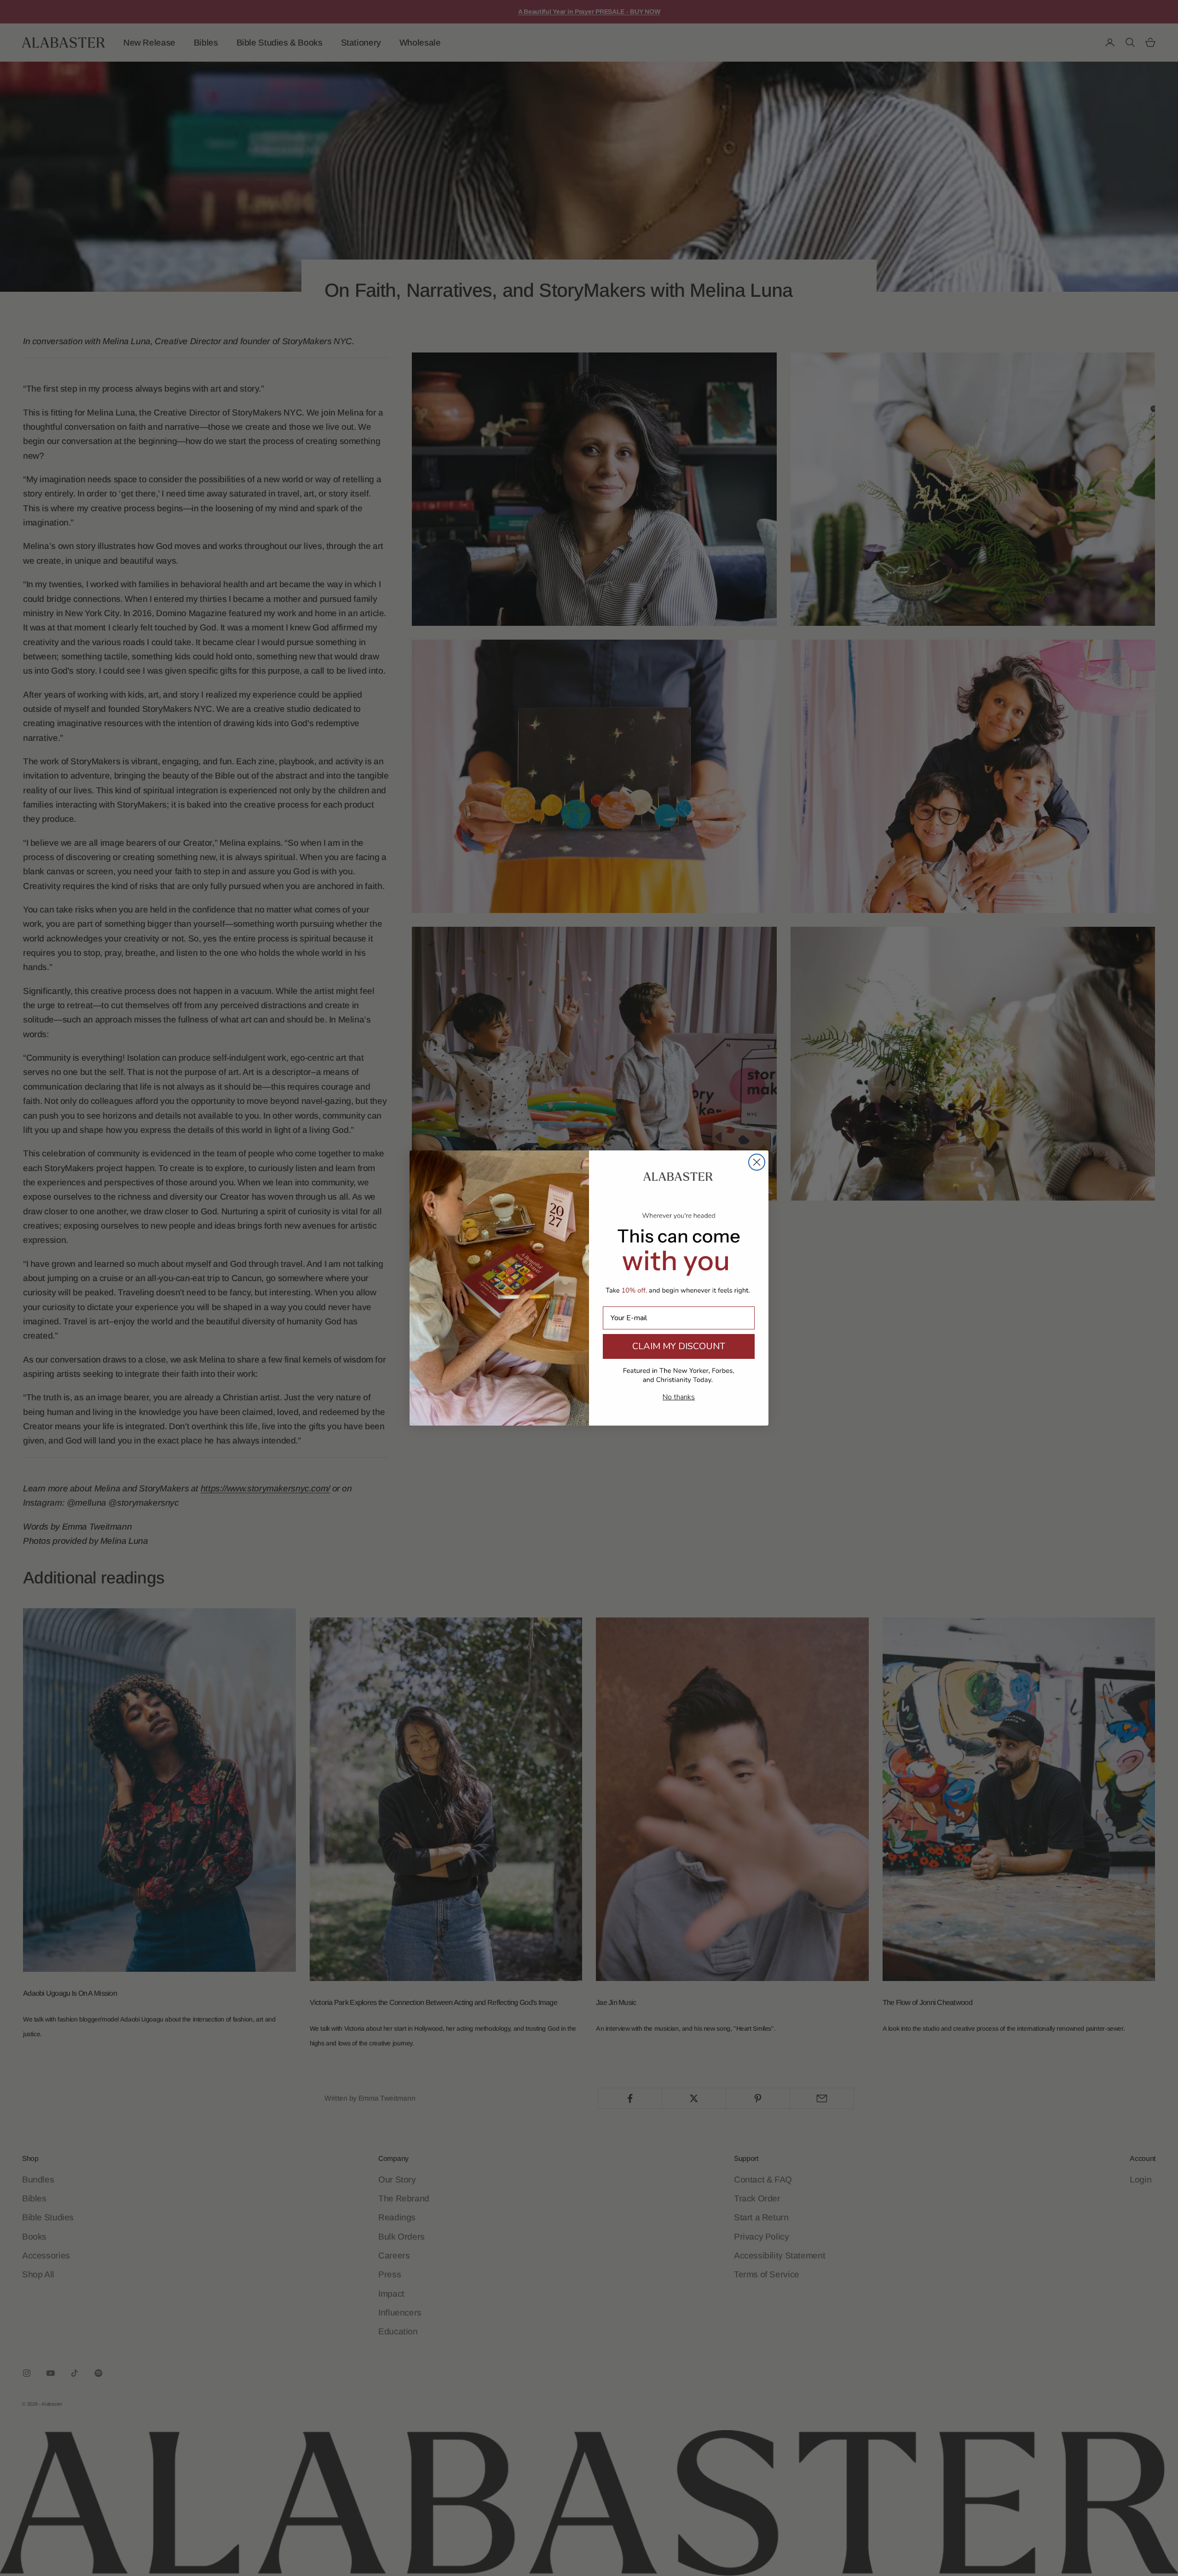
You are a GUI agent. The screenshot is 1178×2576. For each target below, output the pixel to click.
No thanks (679, 1397)
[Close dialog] (757, 1162)
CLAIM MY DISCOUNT (679, 1346)
